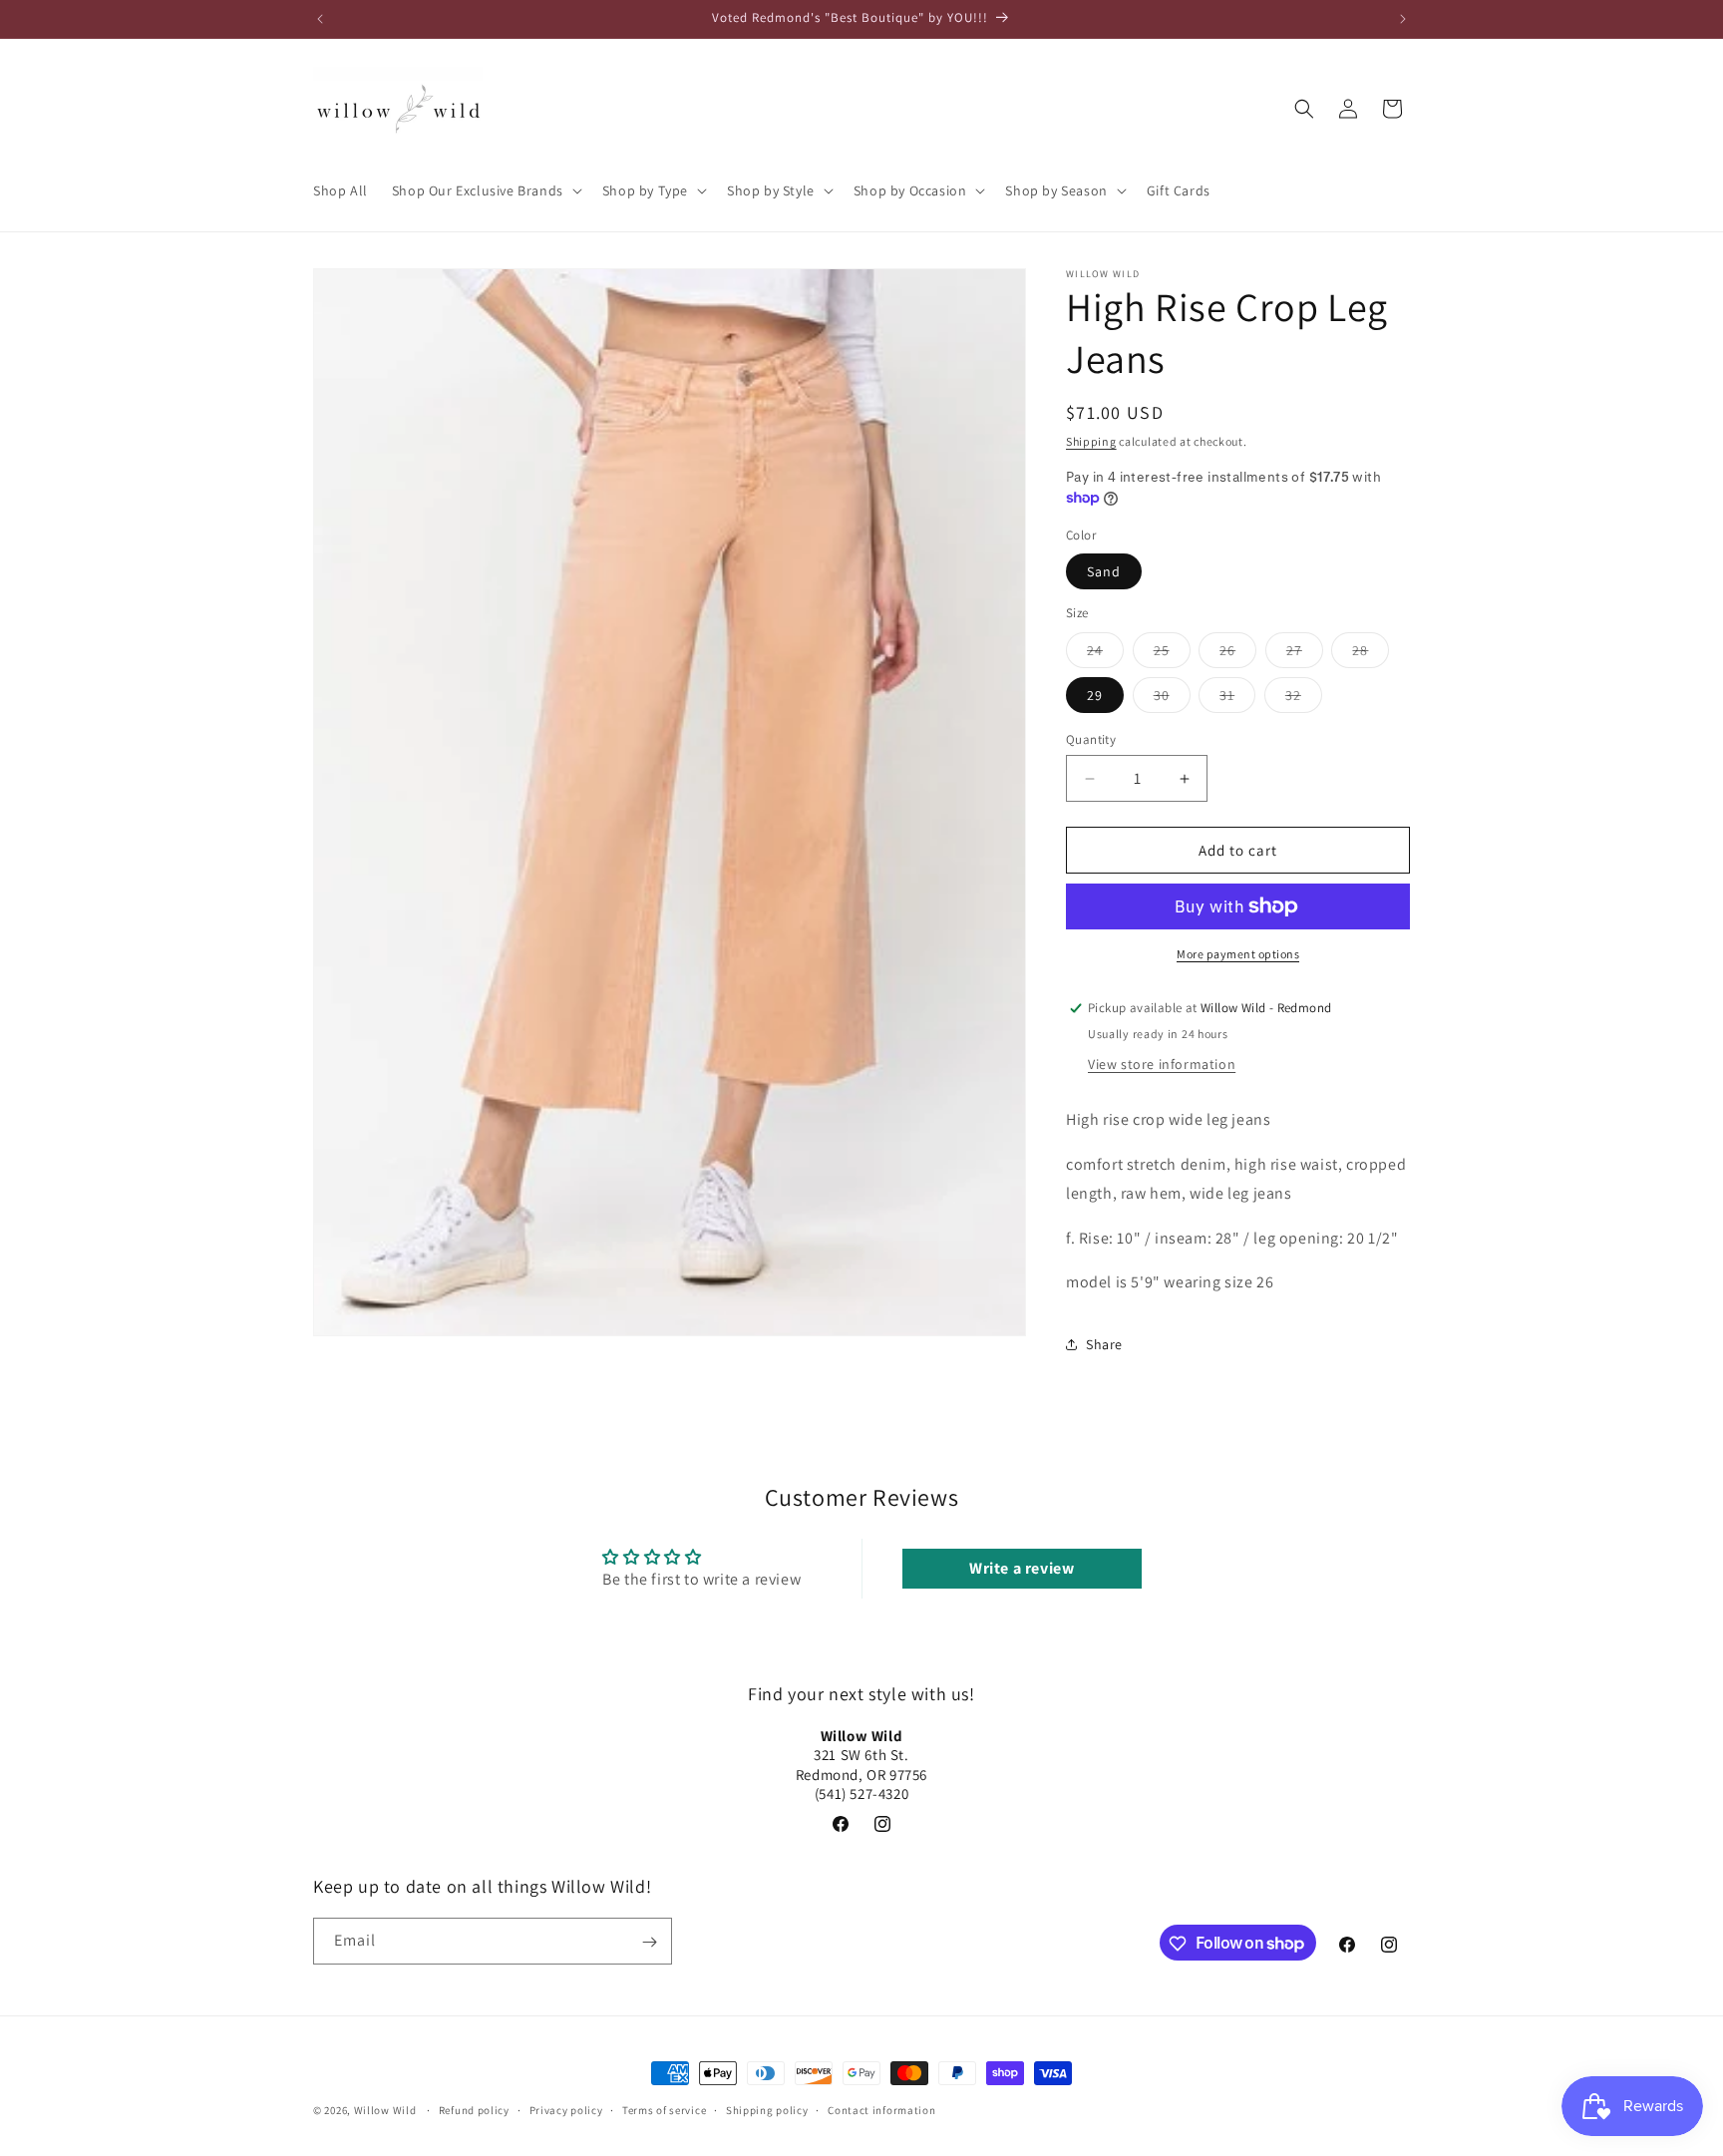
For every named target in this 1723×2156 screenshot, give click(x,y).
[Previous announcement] (320, 19)
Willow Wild (385, 2110)
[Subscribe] (649, 1942)
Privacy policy (566, 2109)
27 (1305, 654)
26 (1238, 654)
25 (1172, 654)
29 (1095, 695)
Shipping (1091, 441)
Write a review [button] (1022, 1568)
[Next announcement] (1403, 19)
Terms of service (664, 2109)
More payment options (1238, 954)
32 (1304, 699)
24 (1105, 654)
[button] (485, 190)
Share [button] (1104, 1344)
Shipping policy (767, 2109)
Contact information (881, 2109)
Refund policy (474, 2109)
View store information (1162, 1064)
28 (1371, 654)
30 (1172, 699)
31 (1237, 699)
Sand (1104, 571)
